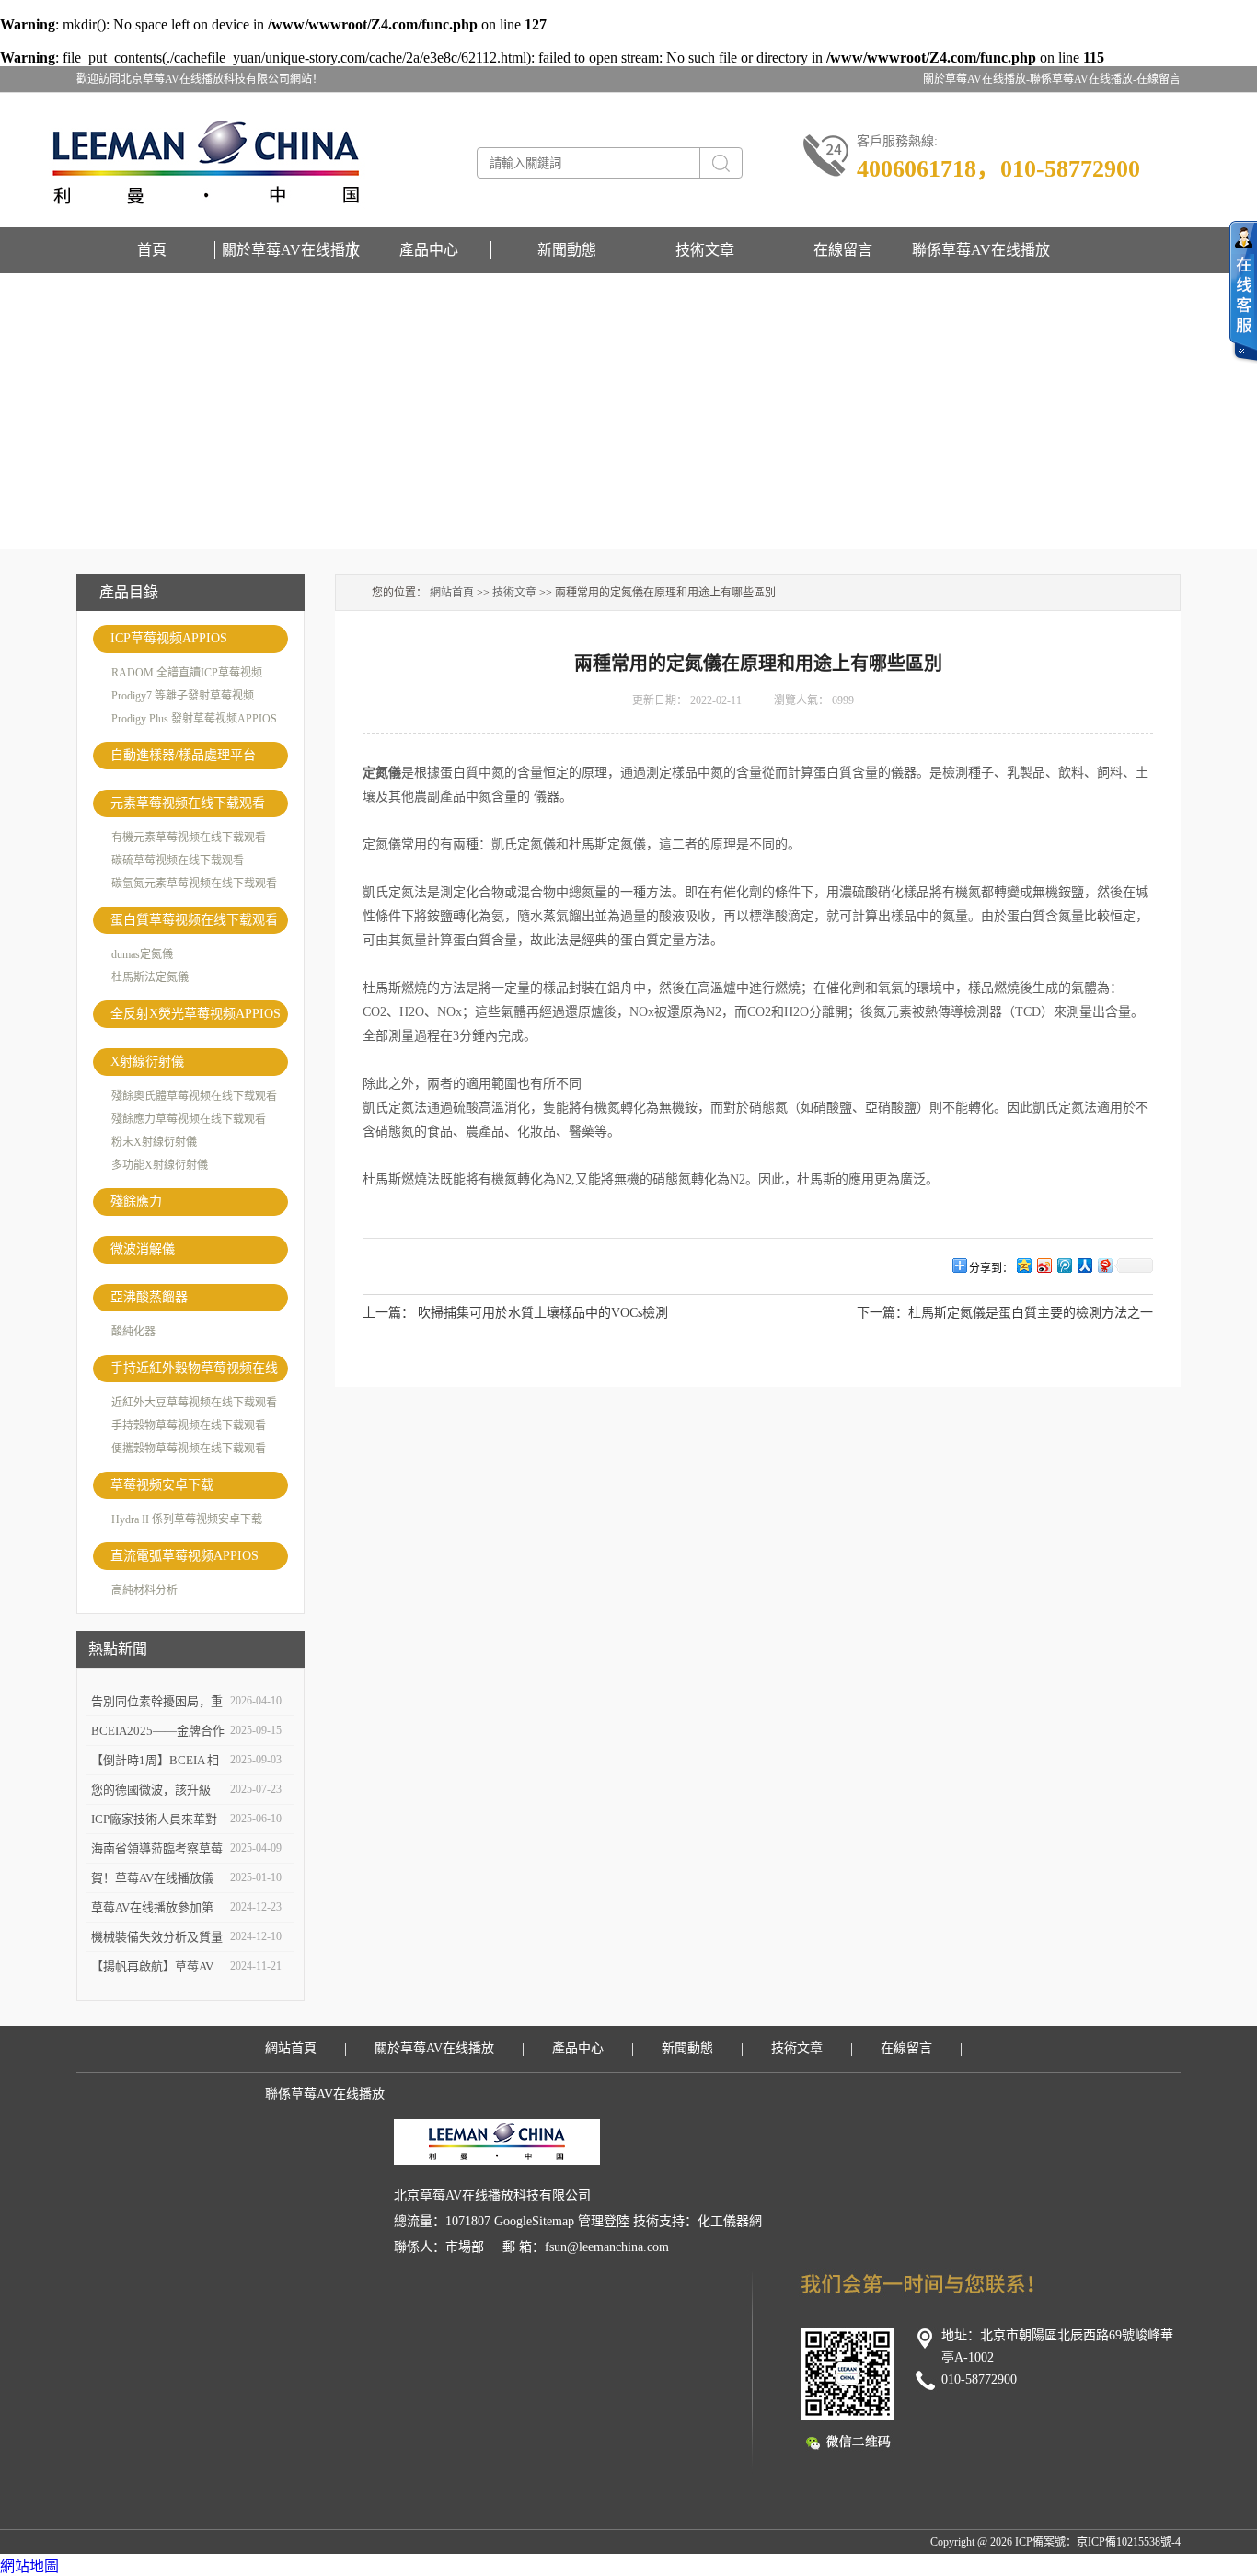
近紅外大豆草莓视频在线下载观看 (194, 1403)
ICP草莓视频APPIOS (169, 638)
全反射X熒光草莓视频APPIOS (196, 1014)
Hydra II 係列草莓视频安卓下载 (187, 1519)
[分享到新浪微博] (1044, 1265)
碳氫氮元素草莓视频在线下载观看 (194, 884)
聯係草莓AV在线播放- (1083, 79)
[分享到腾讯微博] (1064, 1265)
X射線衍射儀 (147, 1062)
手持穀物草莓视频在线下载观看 (189, 1426)
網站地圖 (29, 2566)
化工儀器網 (730, 2221)
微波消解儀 (143, 1249)
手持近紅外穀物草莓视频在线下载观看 (194, 1372)
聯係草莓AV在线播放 (981, 250)
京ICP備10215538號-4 (1129, 2542)
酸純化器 (133, 1332)
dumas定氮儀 (142, 954)
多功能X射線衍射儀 (160, 1165)
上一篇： (388, 1313)
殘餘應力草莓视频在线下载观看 (189, 1119)
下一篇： (882, 1313)
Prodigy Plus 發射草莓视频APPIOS (194, 719)
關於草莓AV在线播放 (291, 250)
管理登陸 (604, 2221)
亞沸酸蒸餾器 (149, 1297)
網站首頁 (452, 593)
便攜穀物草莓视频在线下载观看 (189, 1449)
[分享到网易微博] (1104, 1265)
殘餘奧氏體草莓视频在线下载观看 (194, 1096)
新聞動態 (567, 250)
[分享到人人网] (1084, 1265)
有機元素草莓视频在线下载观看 (189, 837)
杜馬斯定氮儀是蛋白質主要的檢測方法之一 (1031, 1313)
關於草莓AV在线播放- (976, 79)
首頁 (152, 250)
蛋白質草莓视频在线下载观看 (194, 920)
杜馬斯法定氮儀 (150, 977)
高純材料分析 (144, 1590)
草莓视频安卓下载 (162, 1485)
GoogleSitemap (534, 2221)
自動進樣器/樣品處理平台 (183, 755)
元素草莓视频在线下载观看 (188, 803)
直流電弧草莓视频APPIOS (185, 1556)
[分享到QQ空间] (1023, 1265)
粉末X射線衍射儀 (154, 1142)
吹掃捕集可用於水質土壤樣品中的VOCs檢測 (543, 1313)
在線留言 (1159, 79)
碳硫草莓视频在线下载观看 (178, 861)
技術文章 (705, 250)
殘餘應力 (136, 1201)
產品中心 (429, 250)
